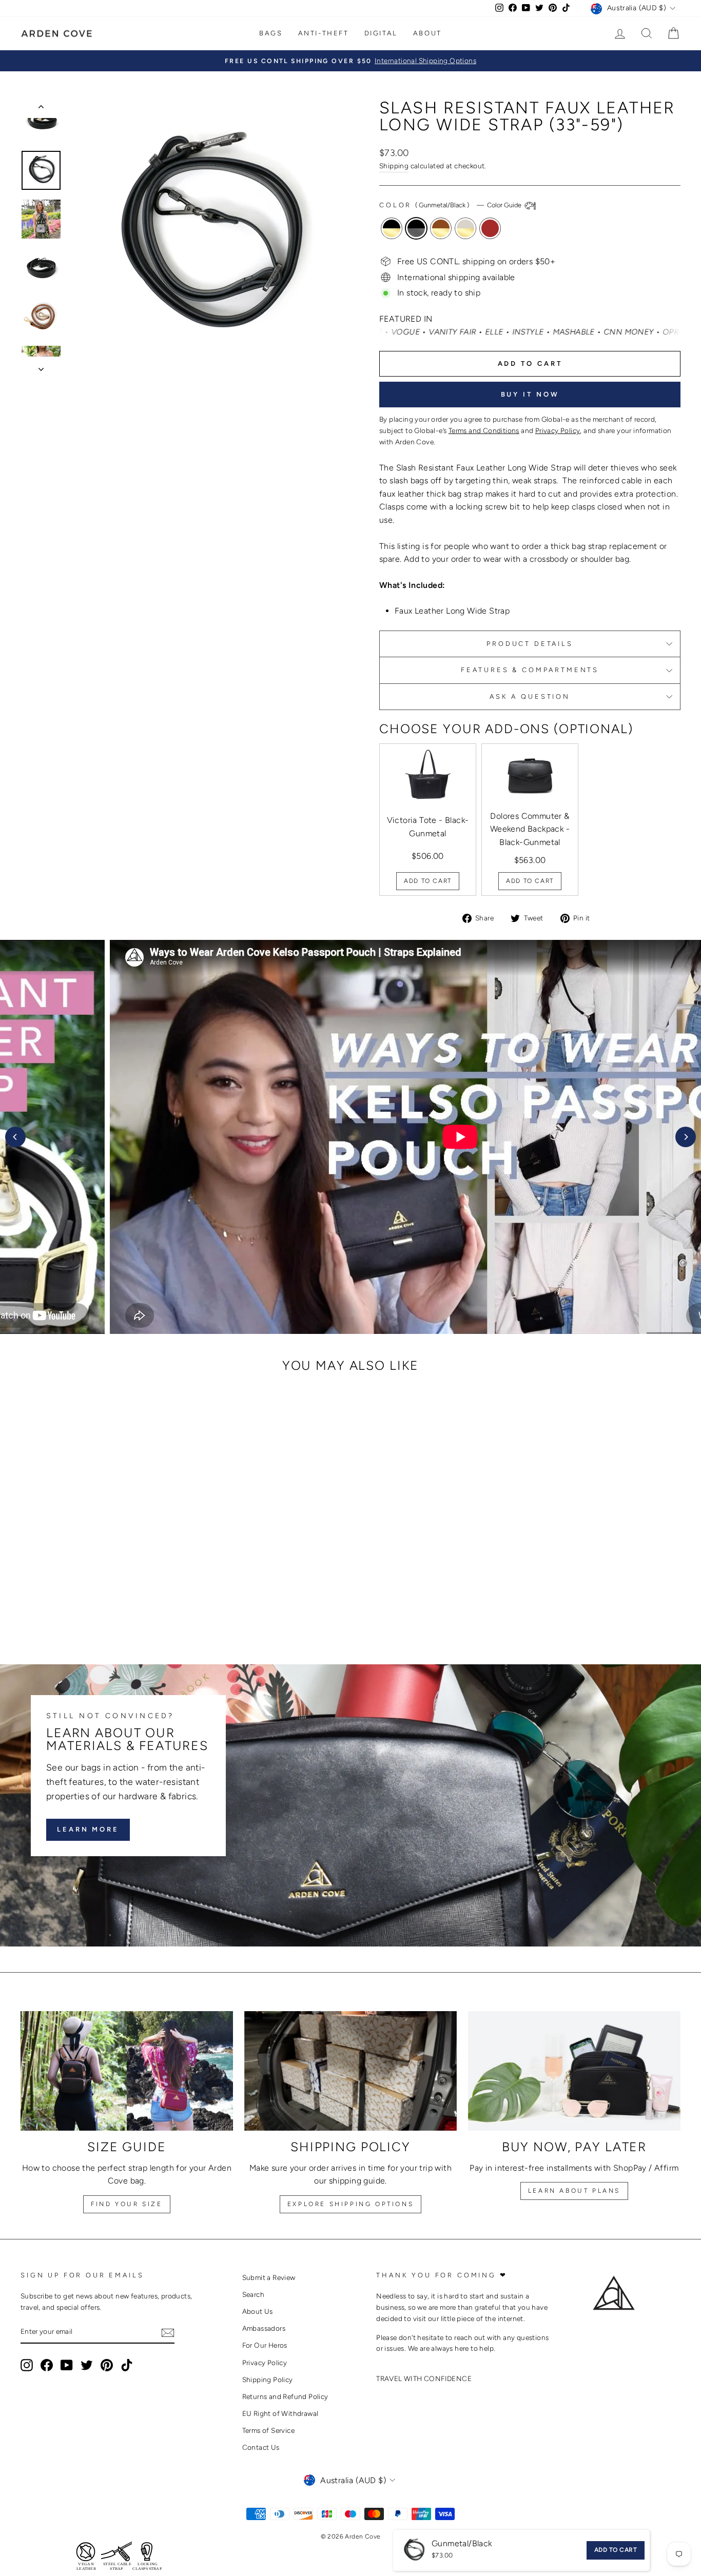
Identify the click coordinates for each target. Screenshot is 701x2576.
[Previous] (15, 1137)
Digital (381, 33)
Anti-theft (324, 33)
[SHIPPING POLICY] (350, 2071)
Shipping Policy (268, 2380)
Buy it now (530, 394)
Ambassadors (264, 2328)
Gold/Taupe (465, 228)
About (427, 33)
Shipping (394, 166)
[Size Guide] (127, 2071)
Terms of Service (268, 2430)
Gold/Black (392, 228)
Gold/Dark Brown (490, 228)
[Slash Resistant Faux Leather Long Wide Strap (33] (71, 1604)
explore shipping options (350, 2204)
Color (451, 205)
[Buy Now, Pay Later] (574, 2071)
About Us (258, 2311)
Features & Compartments (530, 670)
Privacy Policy (265, 2363)
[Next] (686, 1137)
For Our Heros (265, 2345)
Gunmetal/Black (416, 228)
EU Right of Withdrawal (280, 2413)
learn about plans (574, 2191)
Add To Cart (428, 881)
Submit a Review (269, 2277)
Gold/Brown (441, 228)
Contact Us (261, 2447)
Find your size (126, 2204)
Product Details (530, 644)
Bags (271, 33)
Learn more (88, 1829)
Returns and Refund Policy (285, 2396)
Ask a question (530, 696)
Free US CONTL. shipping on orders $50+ (476, 261)
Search (253, 2294)
